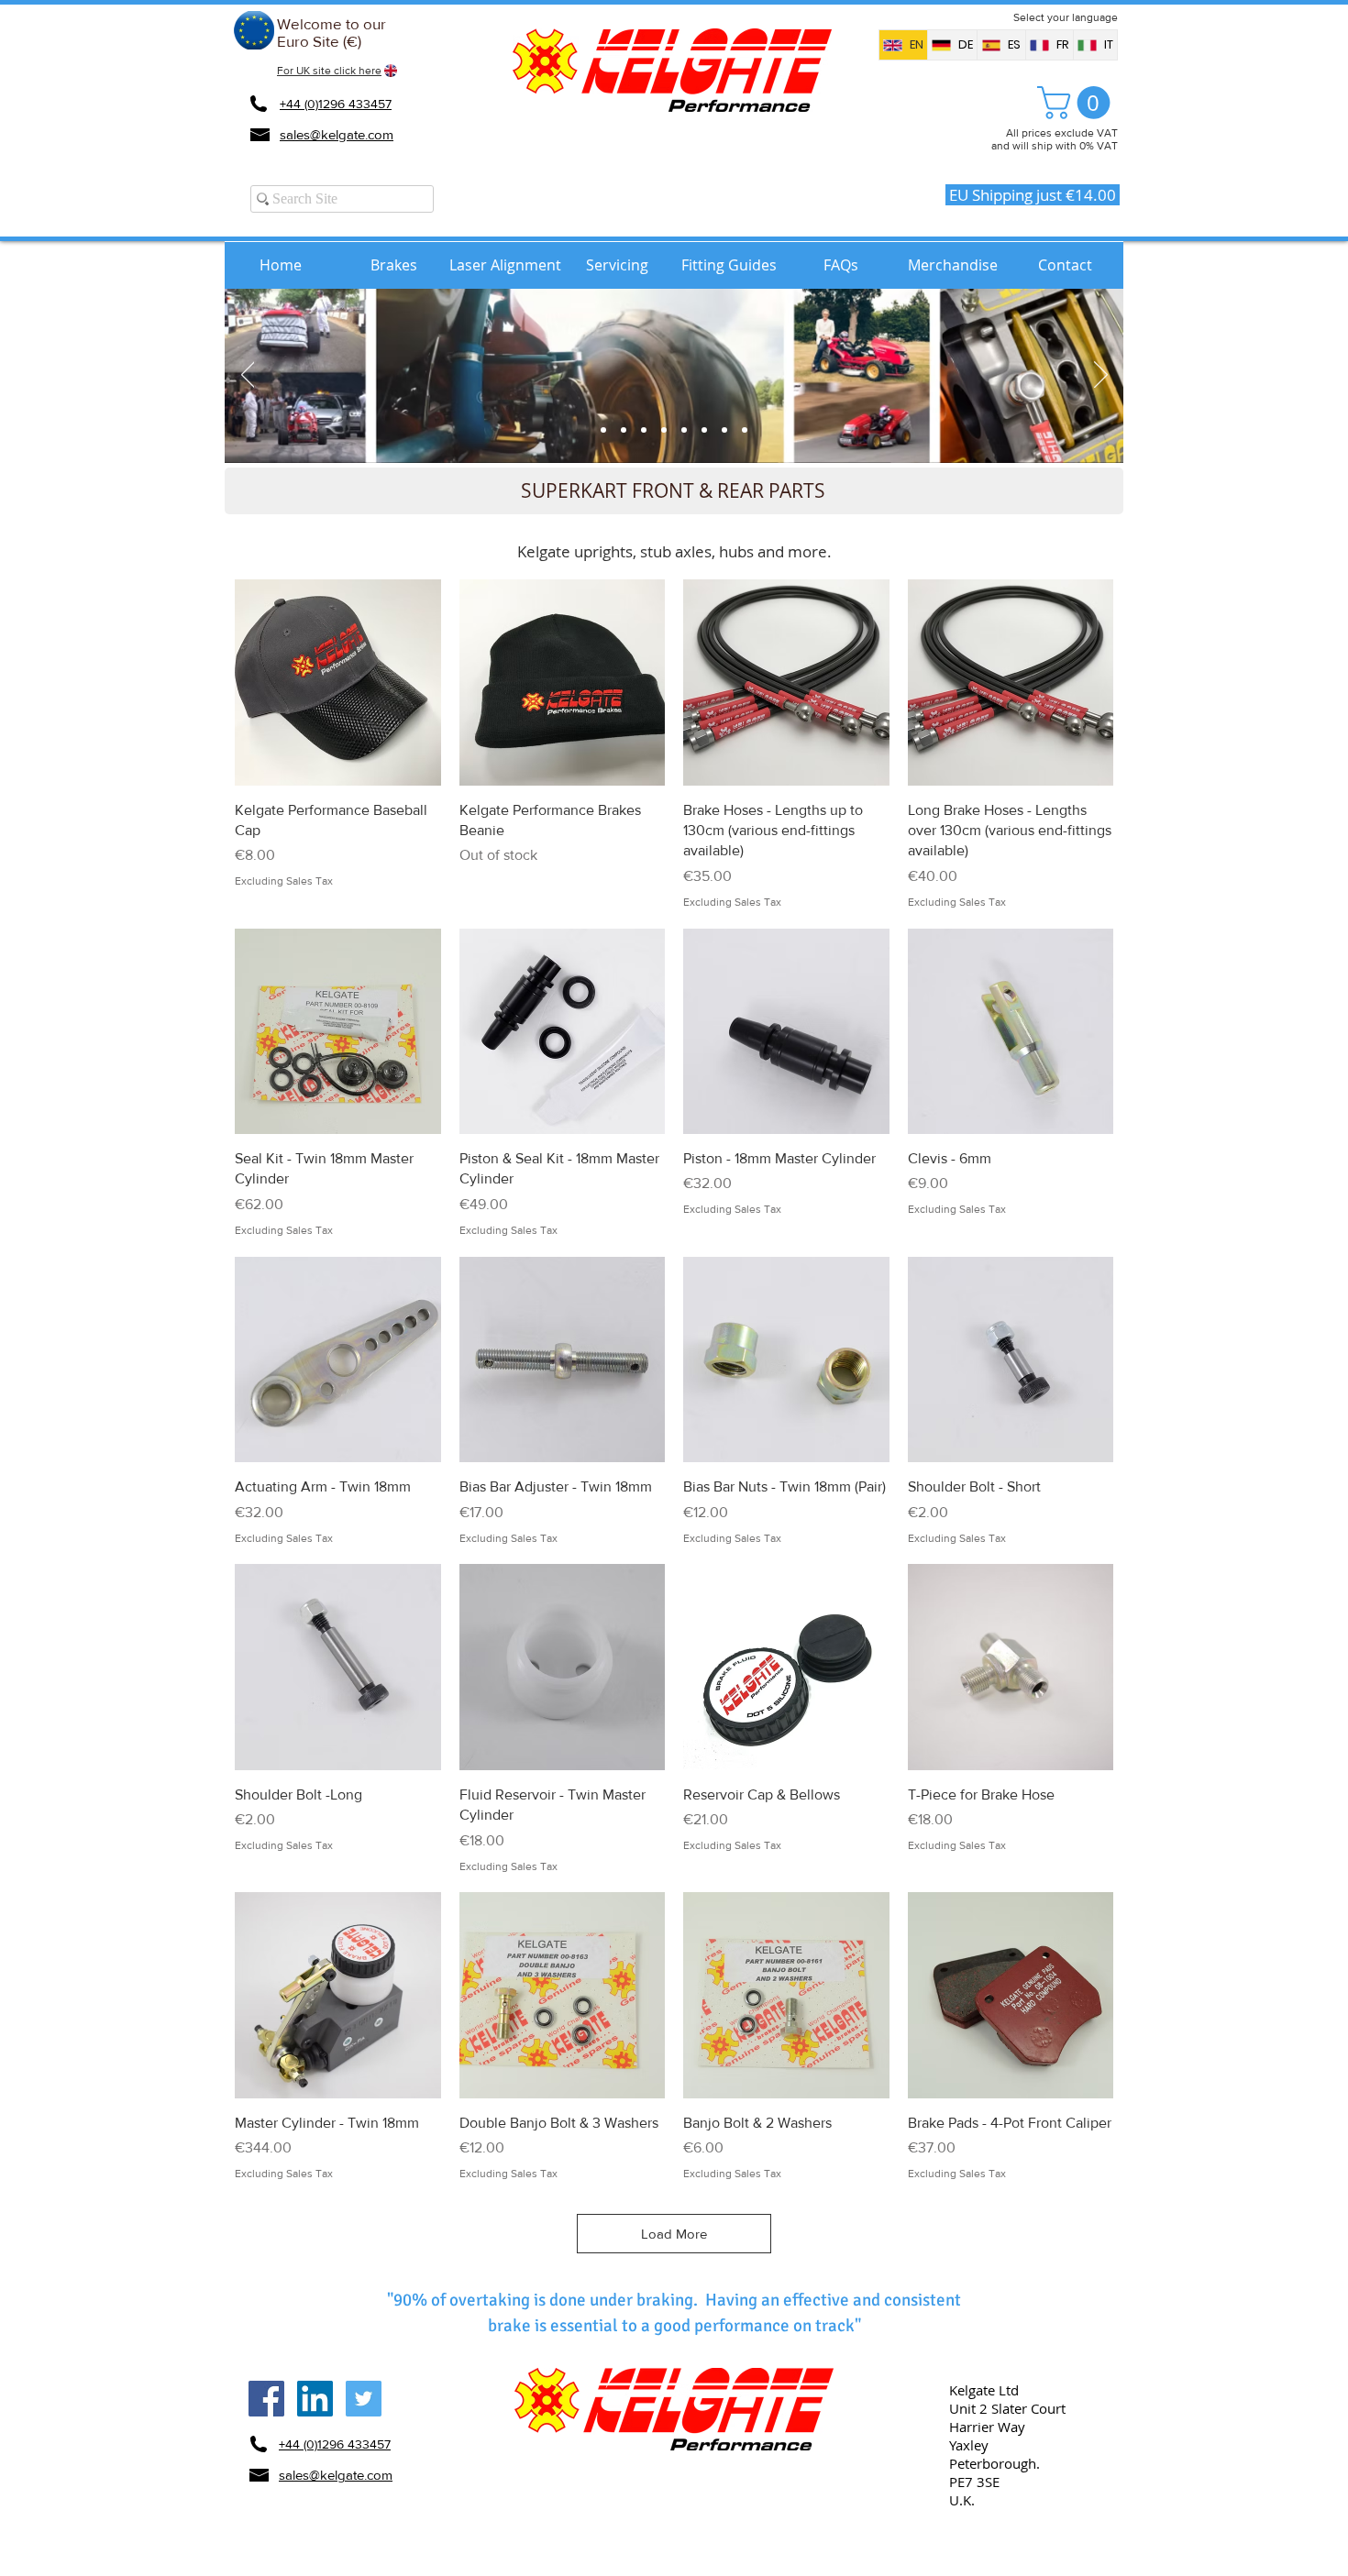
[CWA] (684, 430)
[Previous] (248, 376)
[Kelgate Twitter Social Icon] (364, 2399)
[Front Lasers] (664, 430)
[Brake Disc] (644, 430)
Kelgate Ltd (984, 2390)
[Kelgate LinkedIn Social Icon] (315, 2399)
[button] (1077, 103)
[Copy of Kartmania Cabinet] (745, 430)
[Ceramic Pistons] (704, 430)
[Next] (1101, 376)
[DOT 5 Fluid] (724, 430)
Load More (674, 2234)
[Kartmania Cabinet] (603, 430)
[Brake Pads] (624, 430)
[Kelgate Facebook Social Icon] (266, 2399)
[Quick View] (338, 683)
